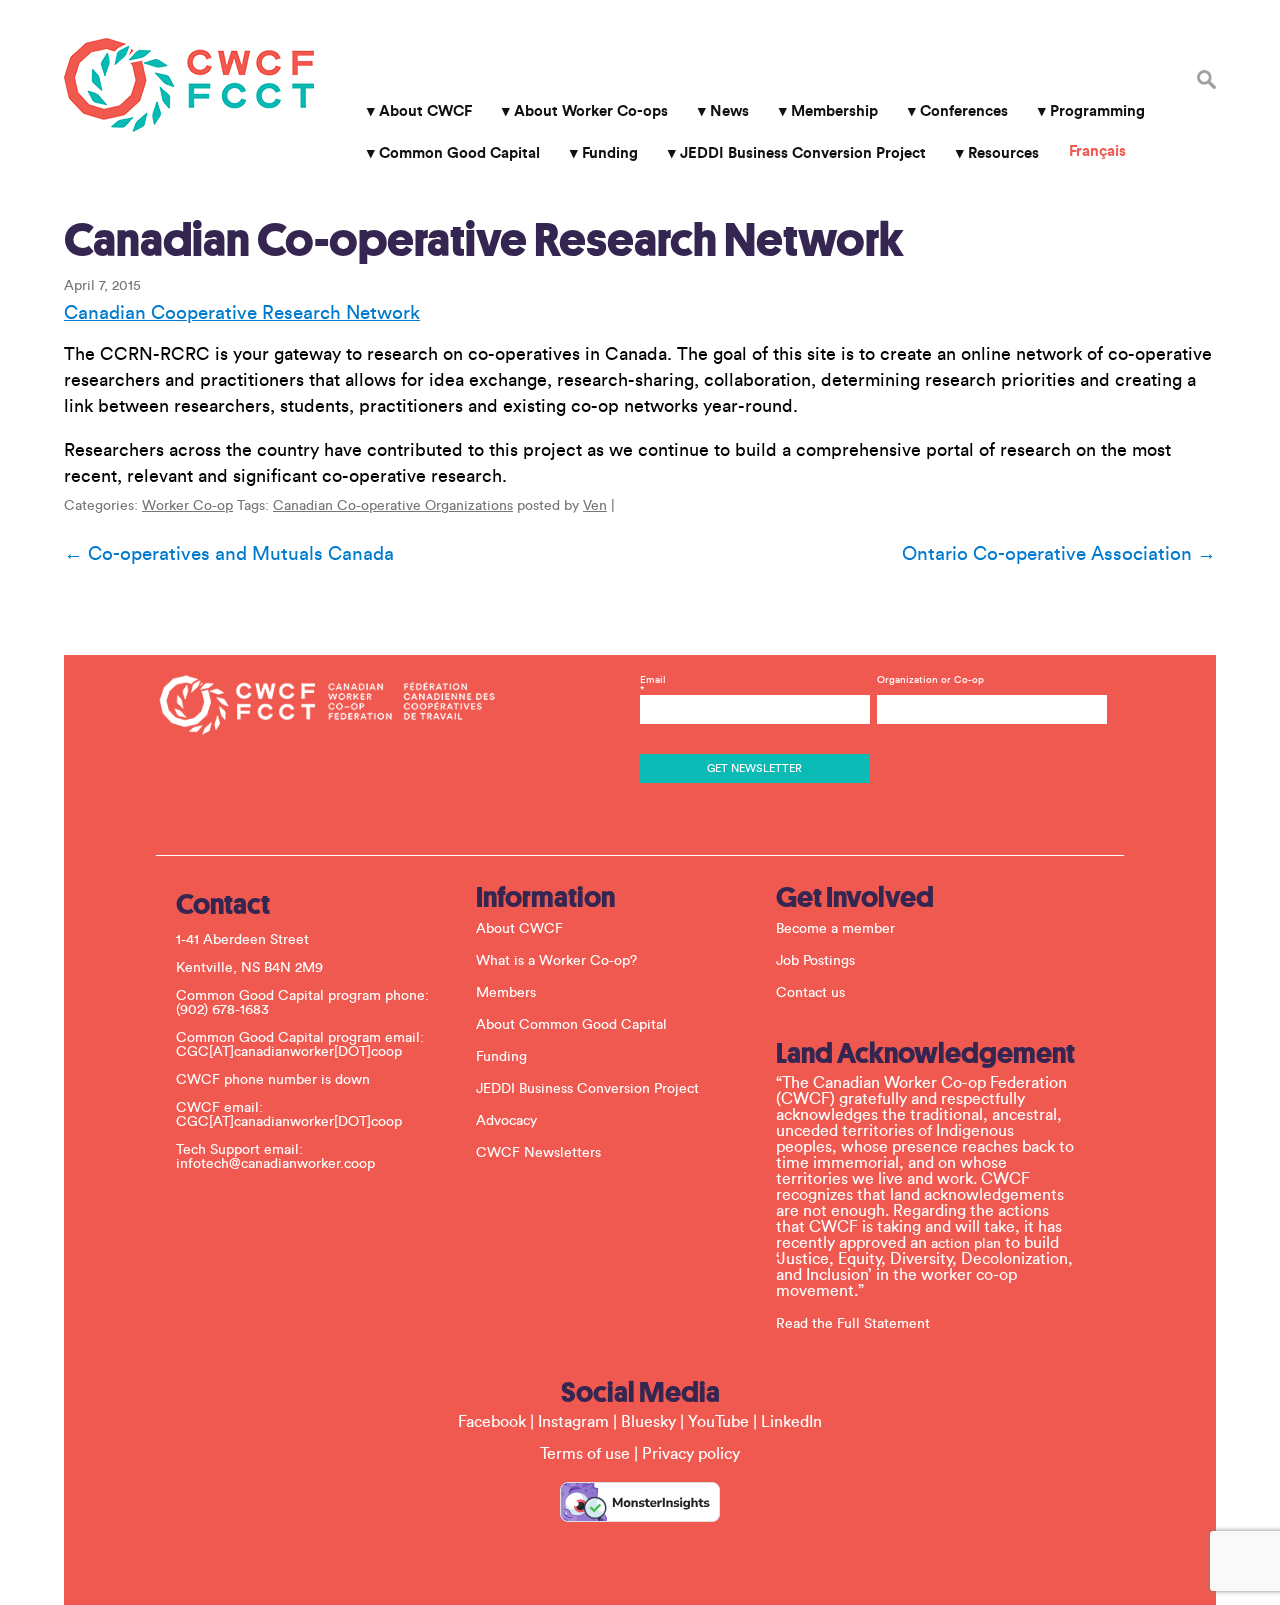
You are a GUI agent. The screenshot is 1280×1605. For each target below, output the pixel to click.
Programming (1097, 111)
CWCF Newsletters (538, 1153)
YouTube (718, 1422)
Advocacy (506, 1121)
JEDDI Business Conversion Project (803, 153)
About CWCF (425, 111)
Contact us (810, 993)
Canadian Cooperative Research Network (242, 313)
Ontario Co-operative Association (1059, 554)
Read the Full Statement (853, 1324)
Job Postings (815, 961)
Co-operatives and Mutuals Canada (229, 554)
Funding (610, 153)
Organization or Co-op (930, 680)
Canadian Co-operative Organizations (393, 506)
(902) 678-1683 (222, 1010)
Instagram (573, 1422)
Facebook (492, 1422)
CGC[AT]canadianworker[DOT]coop (289, 1052)
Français (1097, 151)
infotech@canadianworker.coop (275, 1164)
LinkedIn (791, 1422)
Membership (834, 111)
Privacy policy (691, 1454)
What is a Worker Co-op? (556, 961)
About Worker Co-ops (591, 111)
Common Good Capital (459, 153)
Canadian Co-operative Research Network (484, 240)
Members (506, 993)
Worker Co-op (187, 506)
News (729, 111)
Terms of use (585, 1454)
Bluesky (648, 1422)
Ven (595, 506)
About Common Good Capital (571, 1025)
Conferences (964, 111)
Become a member (835, 929)
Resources (1003, 153)
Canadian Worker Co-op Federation (189, 85)
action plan (966, 1244)
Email (653, 685)
